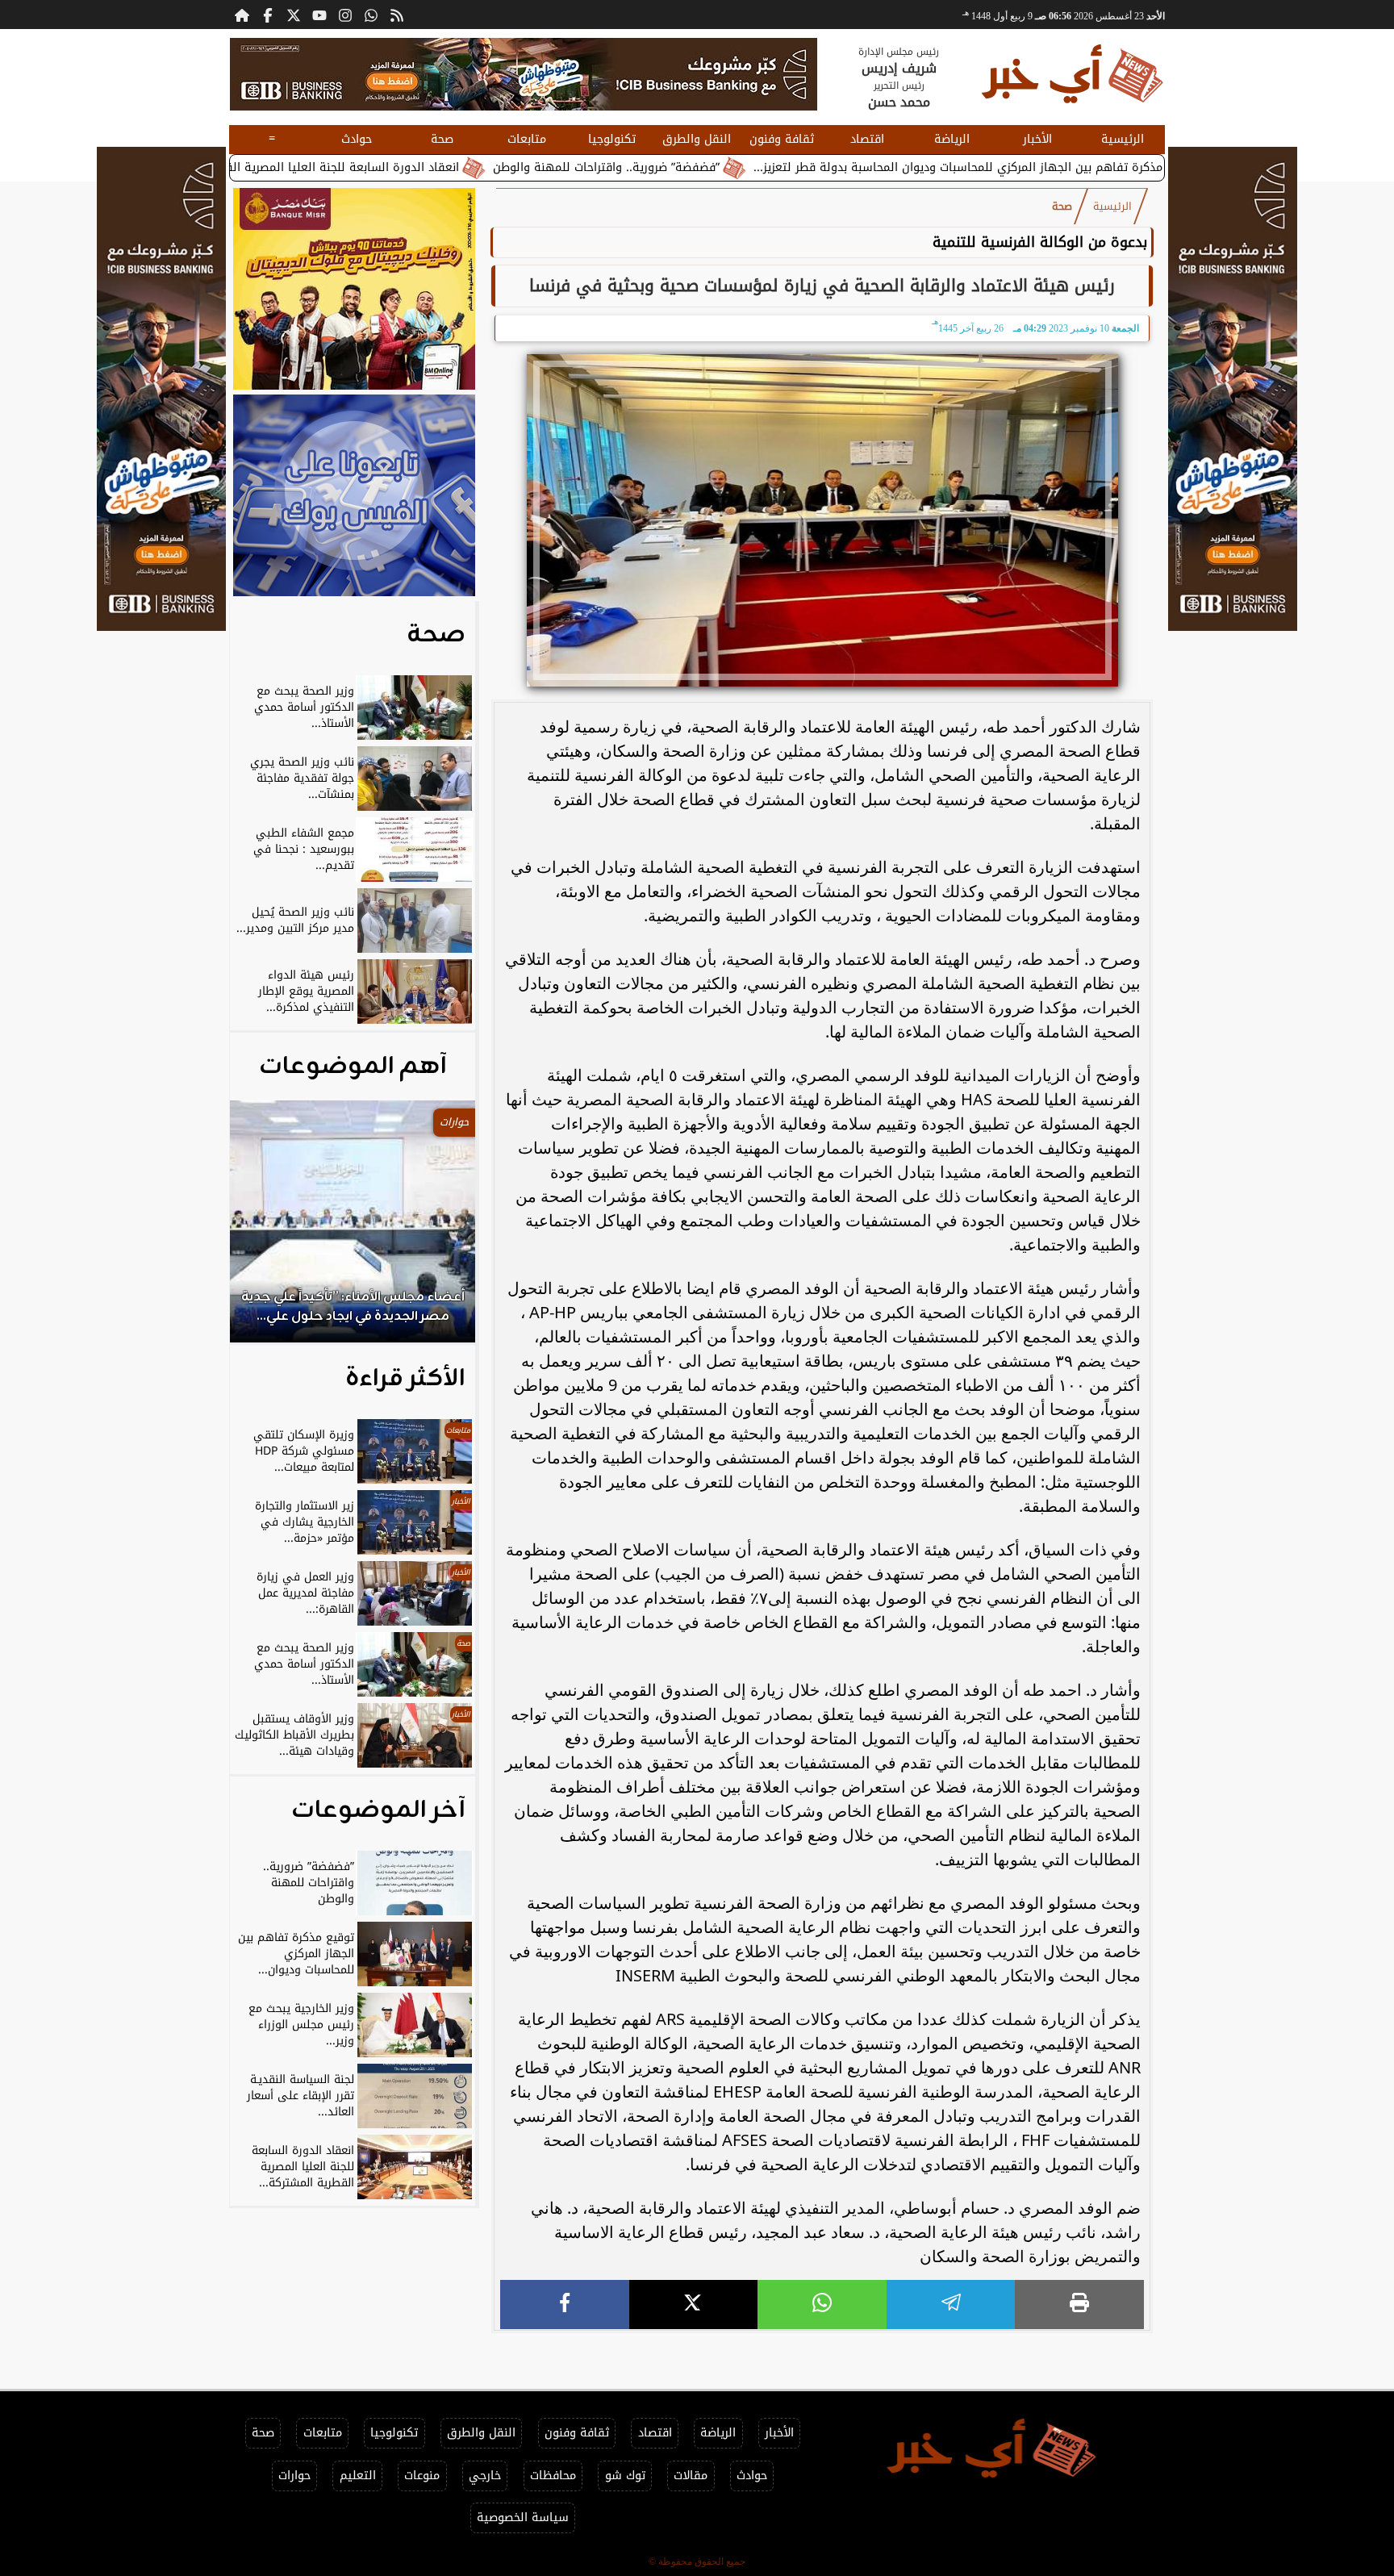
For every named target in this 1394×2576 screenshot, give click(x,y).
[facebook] (565, 2305)
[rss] (397, 15)
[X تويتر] (294, 15)
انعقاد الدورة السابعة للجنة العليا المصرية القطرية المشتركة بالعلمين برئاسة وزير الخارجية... (348, 167)
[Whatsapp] (371, 15)
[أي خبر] (524, 74)
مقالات (691, 2476)
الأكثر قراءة (405, 1379)
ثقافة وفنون (782, 139)
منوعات (422, 2476)
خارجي (485, 2476)
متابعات (527, 139)
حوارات (294, 2476)
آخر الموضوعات (378, 1810)
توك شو (625, 2476)
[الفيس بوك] (268, 15)
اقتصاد (867, 139)
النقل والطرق (697, 139)
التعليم (358, 2476)
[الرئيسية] (242, 15)
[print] (1079, 2305)
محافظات (553, 2476)
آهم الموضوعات (353, 1067)
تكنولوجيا (612, 139)
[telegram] (951, 2305)
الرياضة (952, 139)
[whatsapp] (822, 2305)
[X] (694, 2305)
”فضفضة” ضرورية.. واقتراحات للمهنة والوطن (730, 167)
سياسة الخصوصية (523, 2518)
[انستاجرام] (345, 15)
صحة (442, 139)
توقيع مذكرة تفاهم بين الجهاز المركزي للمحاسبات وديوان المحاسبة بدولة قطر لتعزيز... (1099, 167)
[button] (264, 1230)
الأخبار (1037, 139)
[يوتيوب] (319, 15)
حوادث (357, 139)
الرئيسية (1123, 139)
